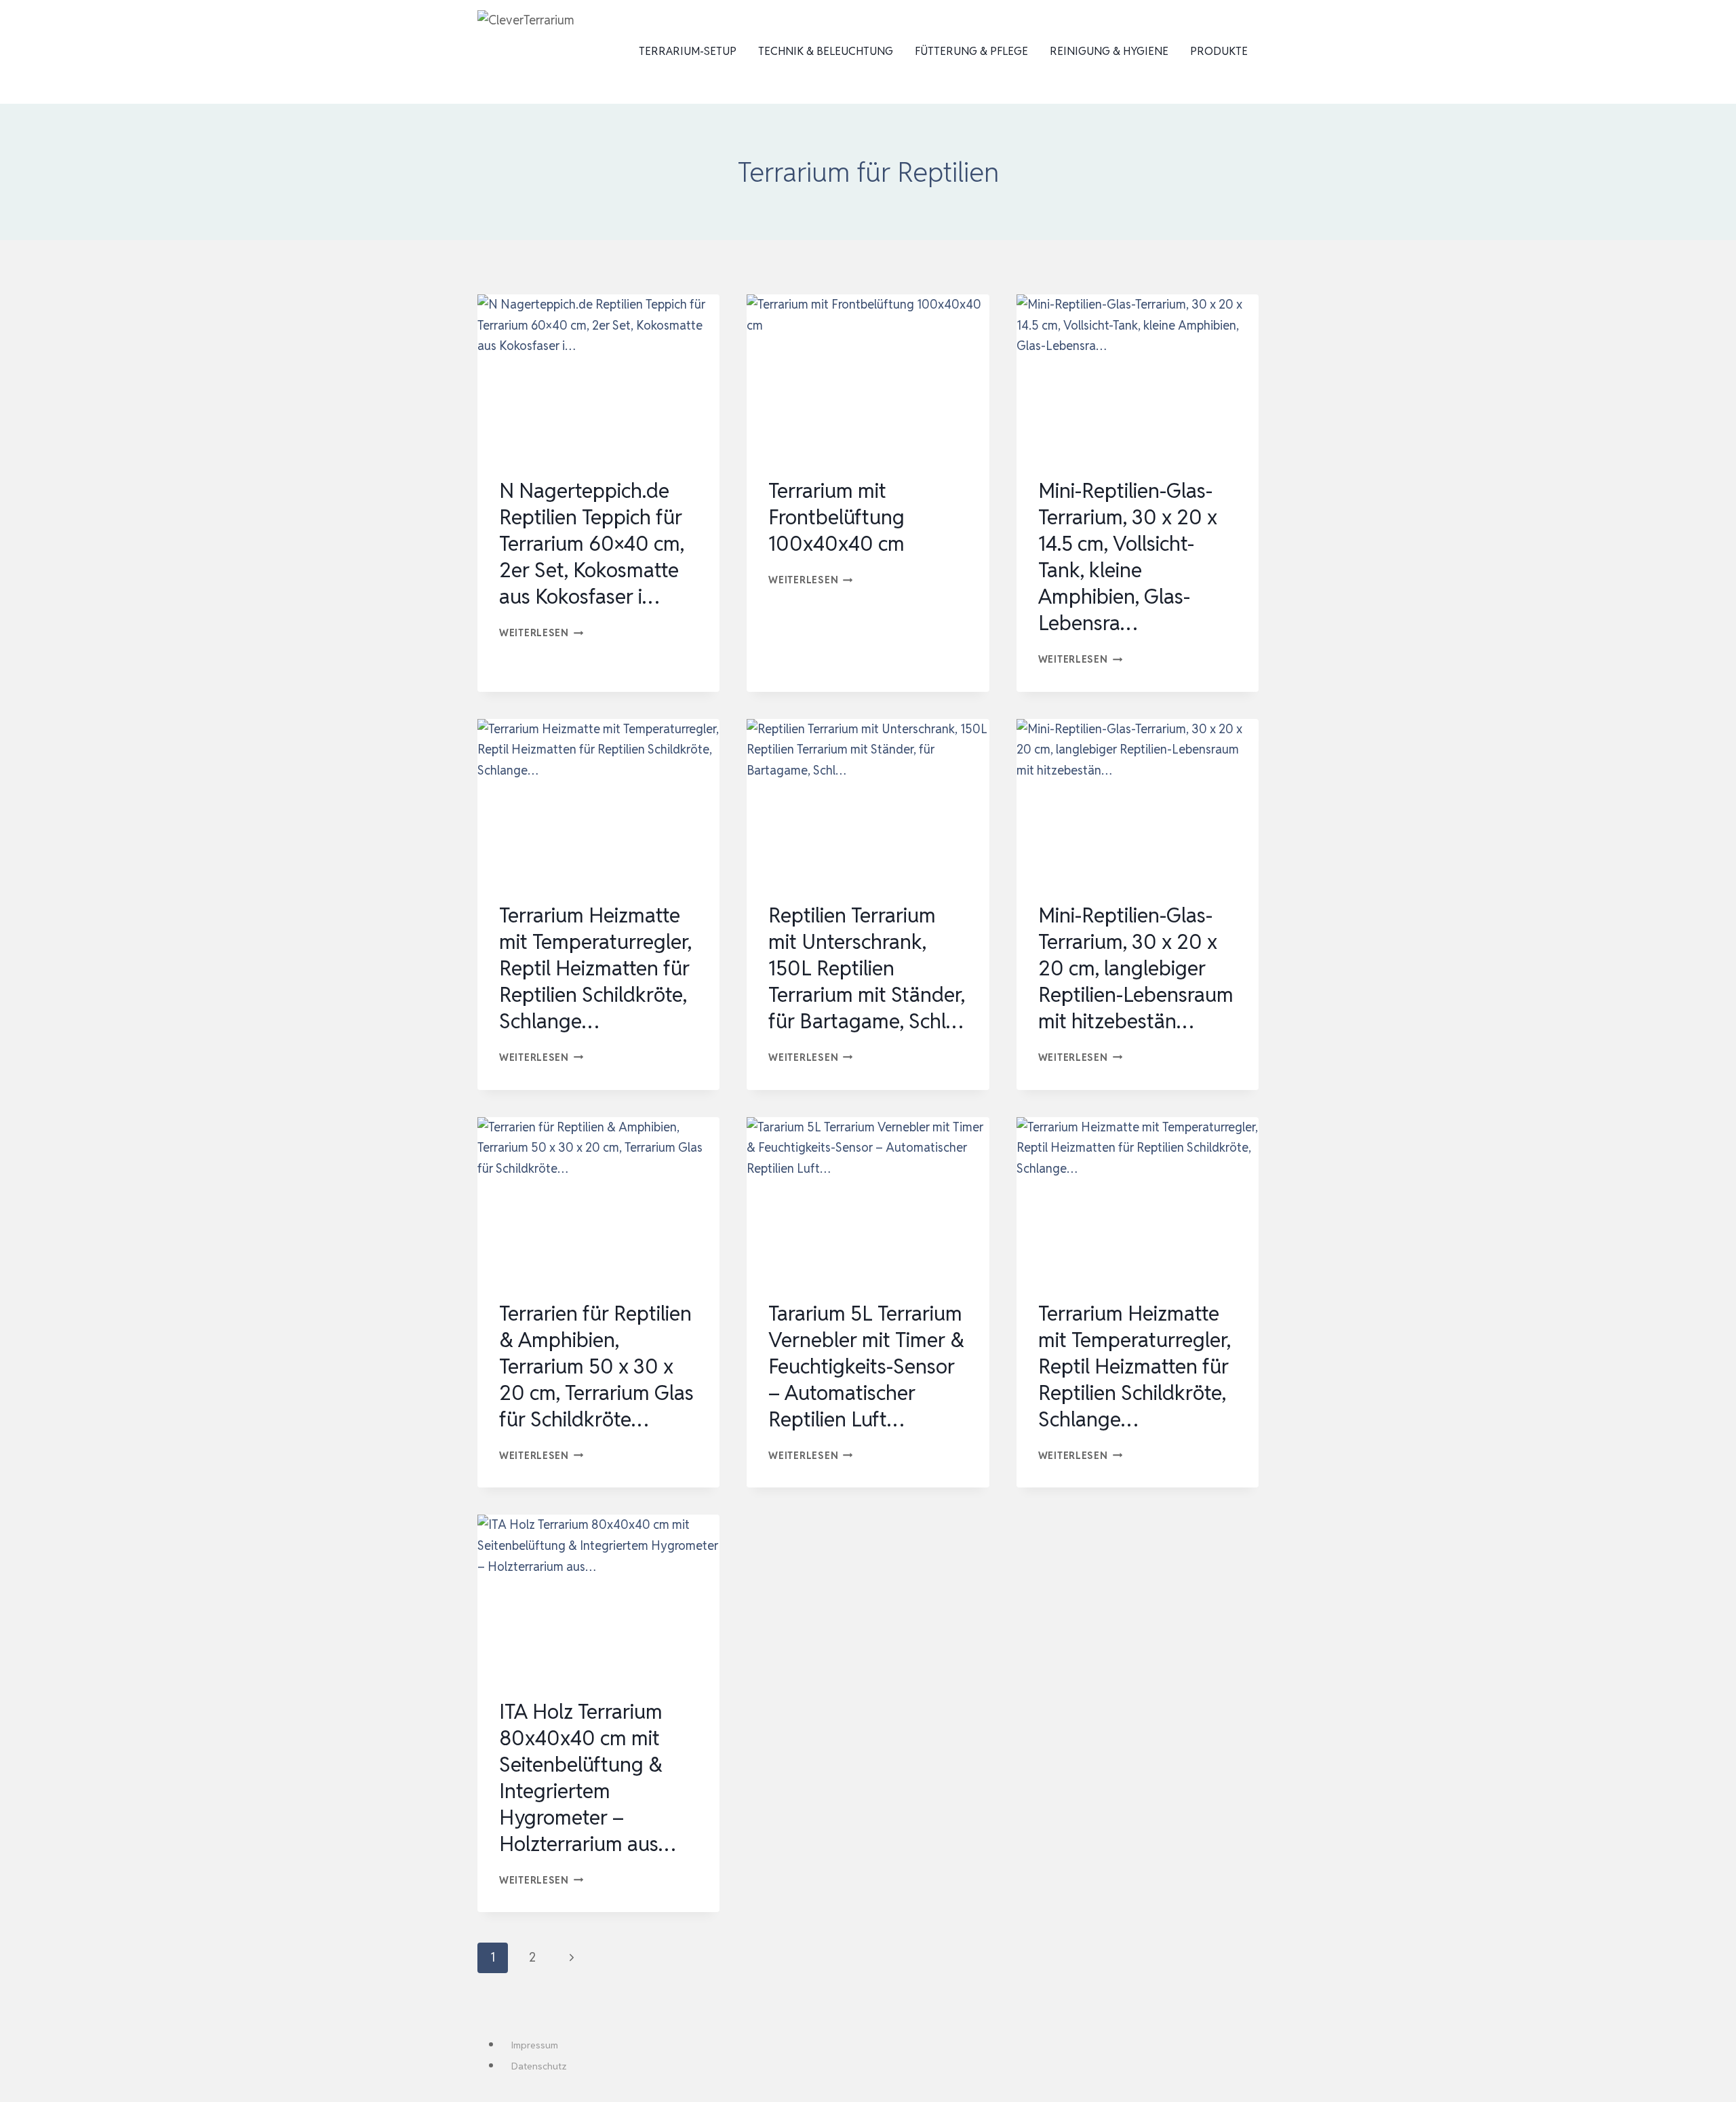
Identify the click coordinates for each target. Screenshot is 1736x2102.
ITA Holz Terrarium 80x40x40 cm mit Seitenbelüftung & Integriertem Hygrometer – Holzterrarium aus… (587, 1778)
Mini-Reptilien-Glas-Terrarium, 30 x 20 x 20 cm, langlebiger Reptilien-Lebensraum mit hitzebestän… (1136, 968)
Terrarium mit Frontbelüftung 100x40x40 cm (836, 517)
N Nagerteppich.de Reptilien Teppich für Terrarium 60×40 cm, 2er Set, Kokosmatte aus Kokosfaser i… (592, 544)
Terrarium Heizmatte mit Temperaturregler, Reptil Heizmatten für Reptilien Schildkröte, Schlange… (595, 968)
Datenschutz (539, 2066)
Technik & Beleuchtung (826, 51)
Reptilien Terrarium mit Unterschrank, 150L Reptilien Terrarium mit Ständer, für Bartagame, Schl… (867, 968)
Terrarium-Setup (688, 51)
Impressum (535, 2045)
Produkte (1219, 51)
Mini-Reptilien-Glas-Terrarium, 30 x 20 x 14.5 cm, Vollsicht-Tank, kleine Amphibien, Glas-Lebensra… (1128, 557)
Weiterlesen (541, 632)
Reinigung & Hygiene (1109, 51)
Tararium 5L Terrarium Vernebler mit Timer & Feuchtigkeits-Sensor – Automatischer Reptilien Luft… (866, 1366)
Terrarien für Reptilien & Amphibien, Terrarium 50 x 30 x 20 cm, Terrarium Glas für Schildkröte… (596, 1366)
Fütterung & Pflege (971, 51)
